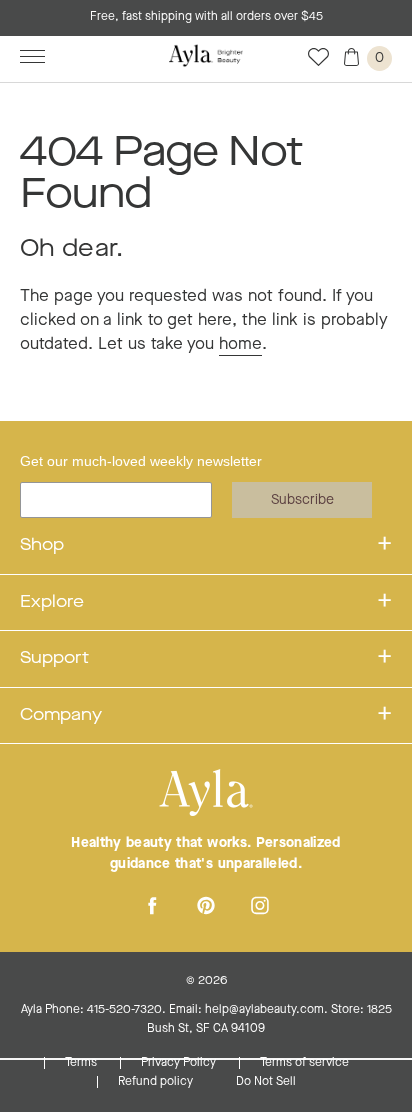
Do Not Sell (266, 1082)
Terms (82, 1063)
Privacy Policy (180, 1063)
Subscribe (302, 500)
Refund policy (157, 1082)
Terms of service (304, 1063)
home (240, 344)
